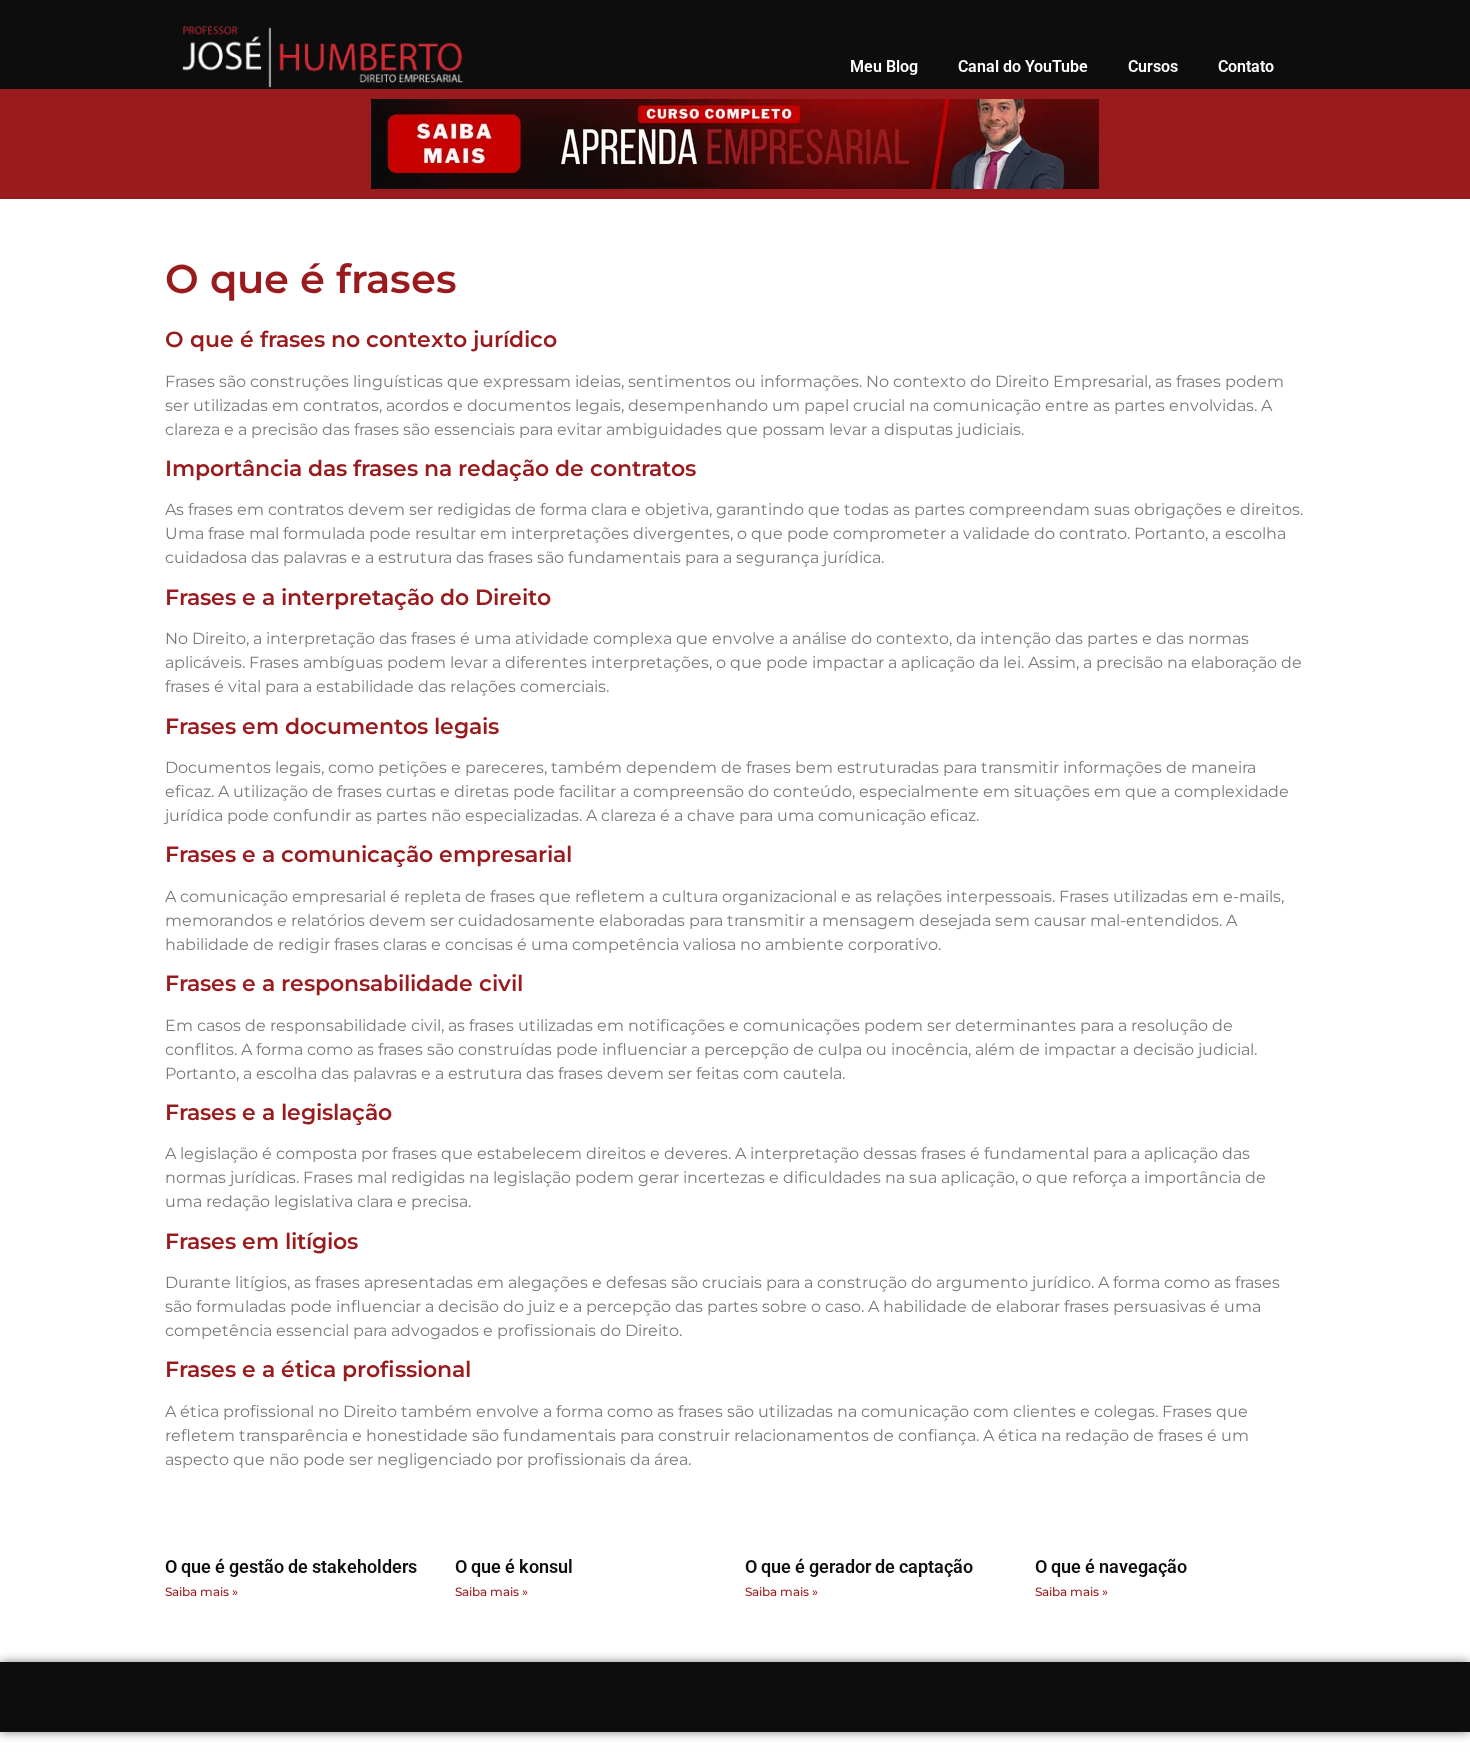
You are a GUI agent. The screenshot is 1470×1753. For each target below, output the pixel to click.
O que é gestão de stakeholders (291, 1566)
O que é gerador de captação (859, 1566)
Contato (1246, 66)
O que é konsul (514, 1566)
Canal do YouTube (1023, 66)
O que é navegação (1111, 1566)
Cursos (1153, 66)
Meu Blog (884, 66)
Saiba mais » (201, 1591)
